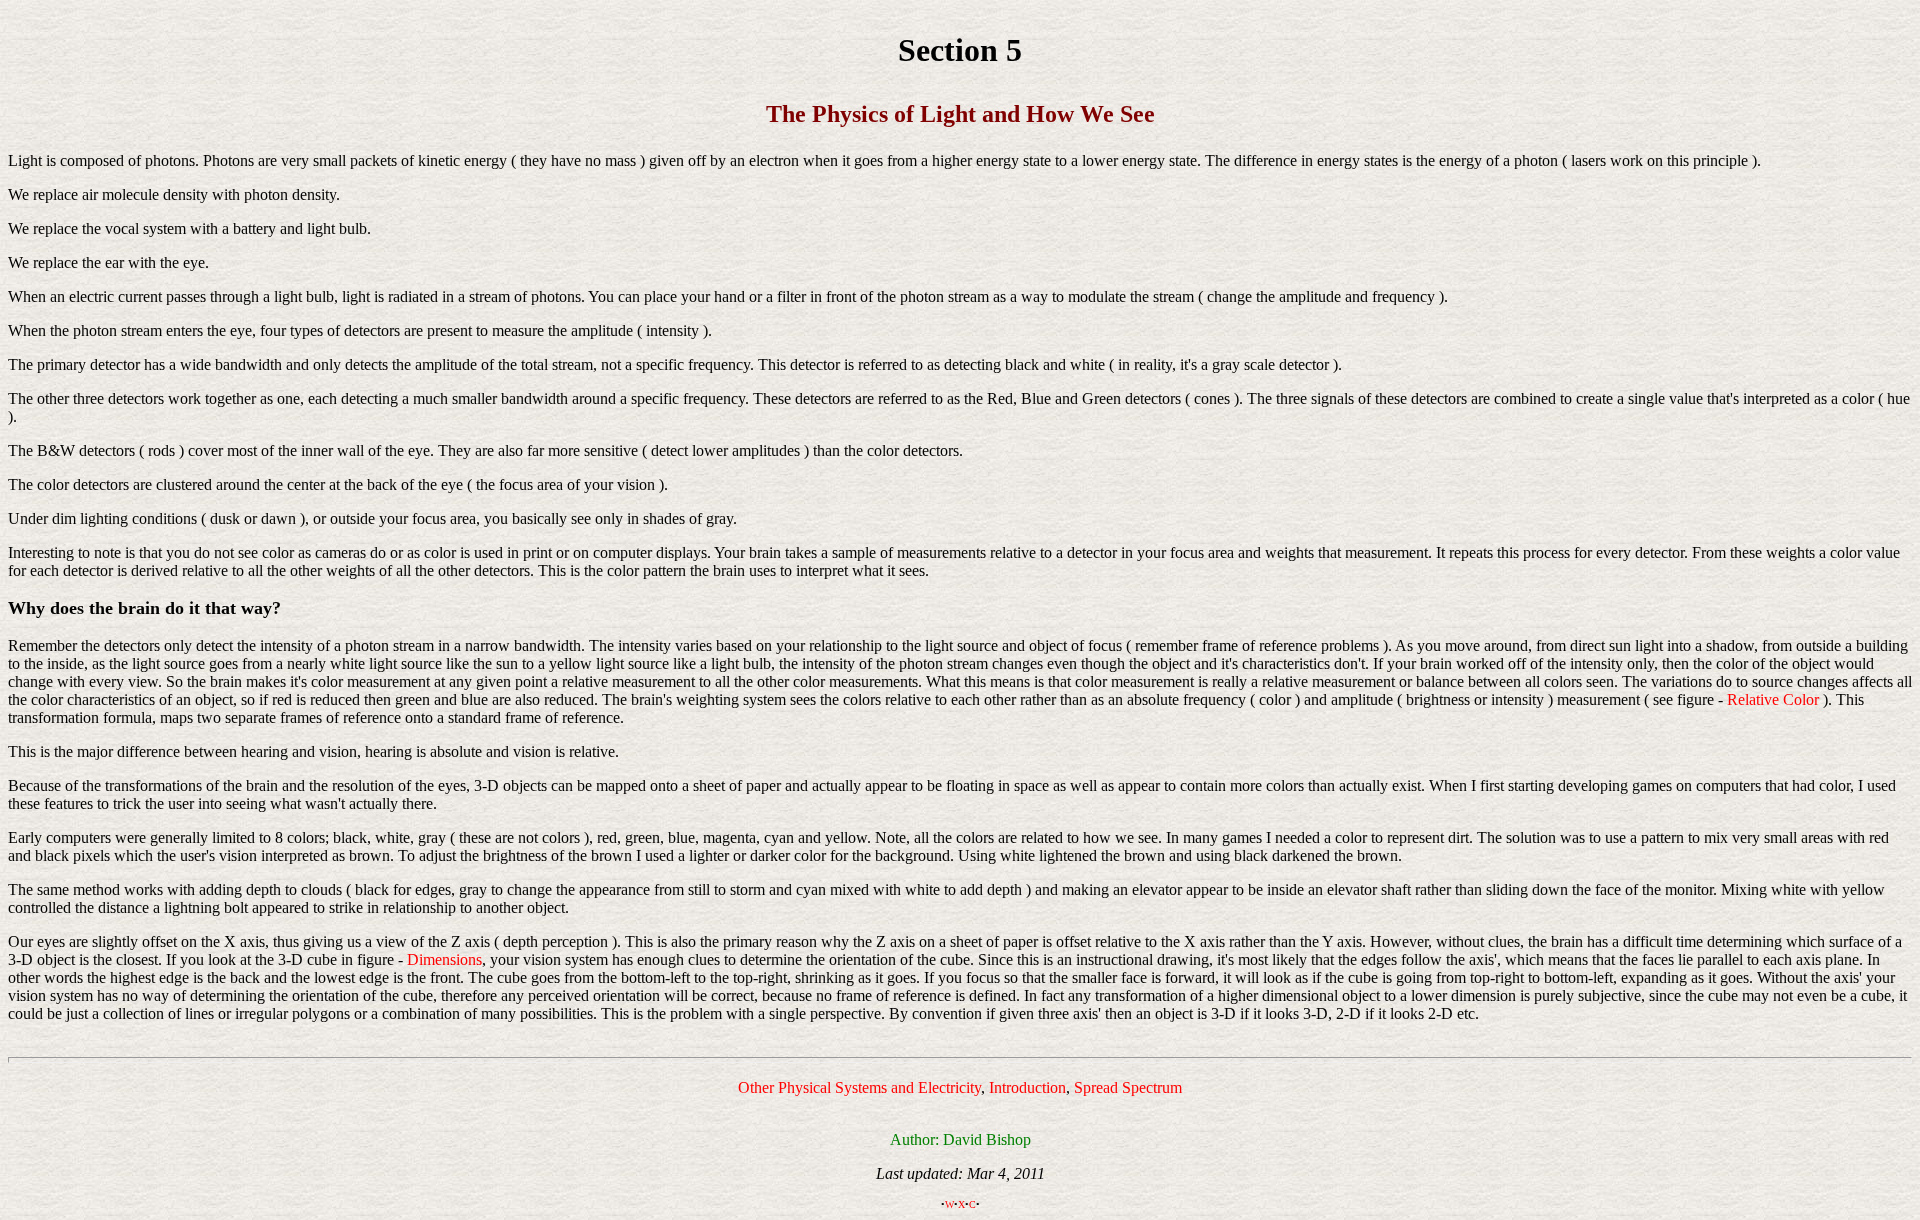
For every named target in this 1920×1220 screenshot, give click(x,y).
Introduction (1027, 1087)
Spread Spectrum (1128, 1087)
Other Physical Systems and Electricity (859, 1087)
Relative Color (1773, 699)
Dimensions (444, 959)
